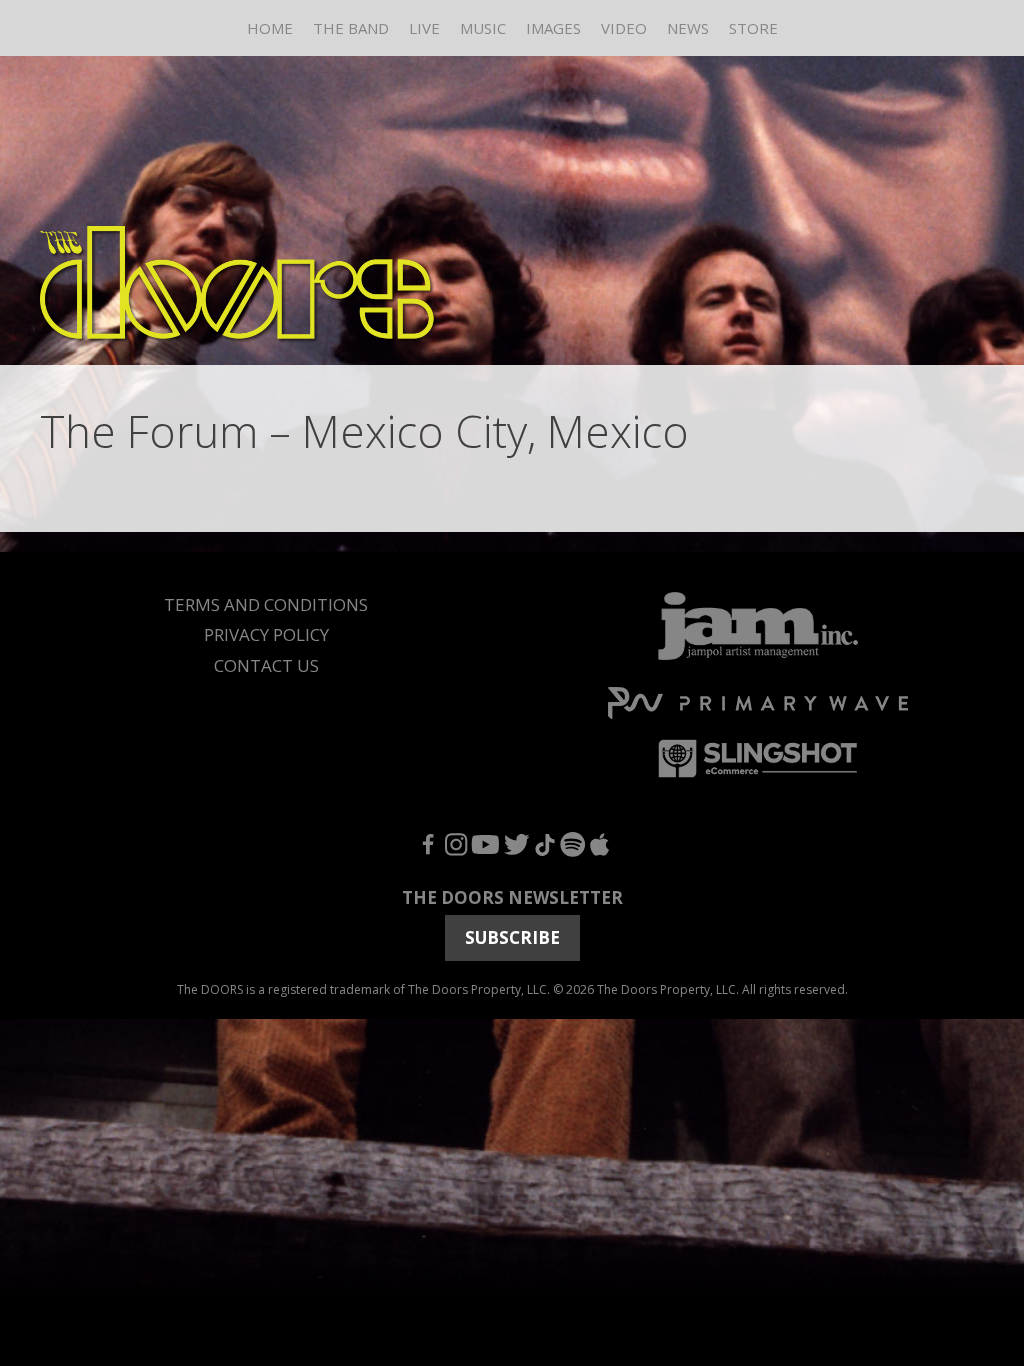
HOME (270, 28)
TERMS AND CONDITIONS (266, 604)
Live (424, 28)
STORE (753, 28)
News (688, 28)
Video (624, 28)
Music (483, 28)
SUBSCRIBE (512, 937)
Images (553, 28)
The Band (351, 28)
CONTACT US (266, 665)
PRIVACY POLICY (266, 634)
